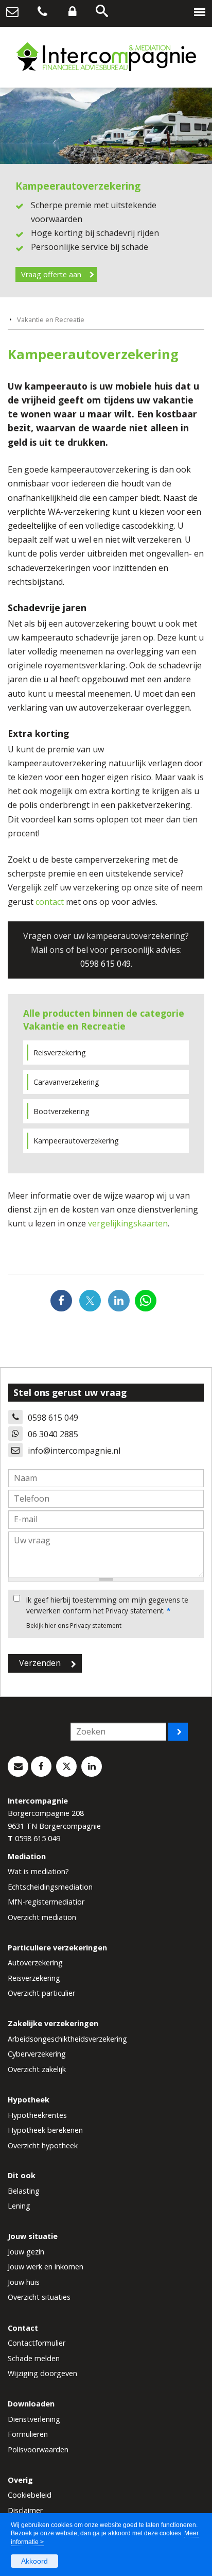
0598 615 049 (105, 964)
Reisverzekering (60, 1053)
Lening (19, 2206)
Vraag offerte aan (51, 274)
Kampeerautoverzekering (76, 1141)
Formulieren (28, 2434)
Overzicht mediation (42, 1917)
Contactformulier (37, 2343)
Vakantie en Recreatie (51, 319)
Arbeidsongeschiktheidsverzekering (67, 2039)
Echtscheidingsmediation (50, 1887)
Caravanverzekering (66, 1082)
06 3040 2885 (53, 1434)
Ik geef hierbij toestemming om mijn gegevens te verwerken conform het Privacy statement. (107, 1605)
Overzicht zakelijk (37, 2069)
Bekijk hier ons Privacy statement (74, 1626)
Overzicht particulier (41, 1993)
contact (50, 902)
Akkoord (34, 2561)
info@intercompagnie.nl (74, 1451)
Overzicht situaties (39, 2297)
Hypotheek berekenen (45, 2130)
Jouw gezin (26, 2252)
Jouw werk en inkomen (46, 2267)
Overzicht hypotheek (43, 2145)
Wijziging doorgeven (42, 2373)
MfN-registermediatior (46, 1902)
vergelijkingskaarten (128, 1223)
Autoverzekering (35, 1963)
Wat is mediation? (38, 1871)
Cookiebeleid (30, 2495)
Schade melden (34, 2358)
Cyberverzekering (37, 2054)
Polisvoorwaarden (38, 2449)
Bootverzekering (61, 1111)
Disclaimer (25, 2510)
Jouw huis (24, 2282)
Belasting (24, 2191)
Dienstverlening (34, 2419)
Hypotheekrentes (37, 2115)
